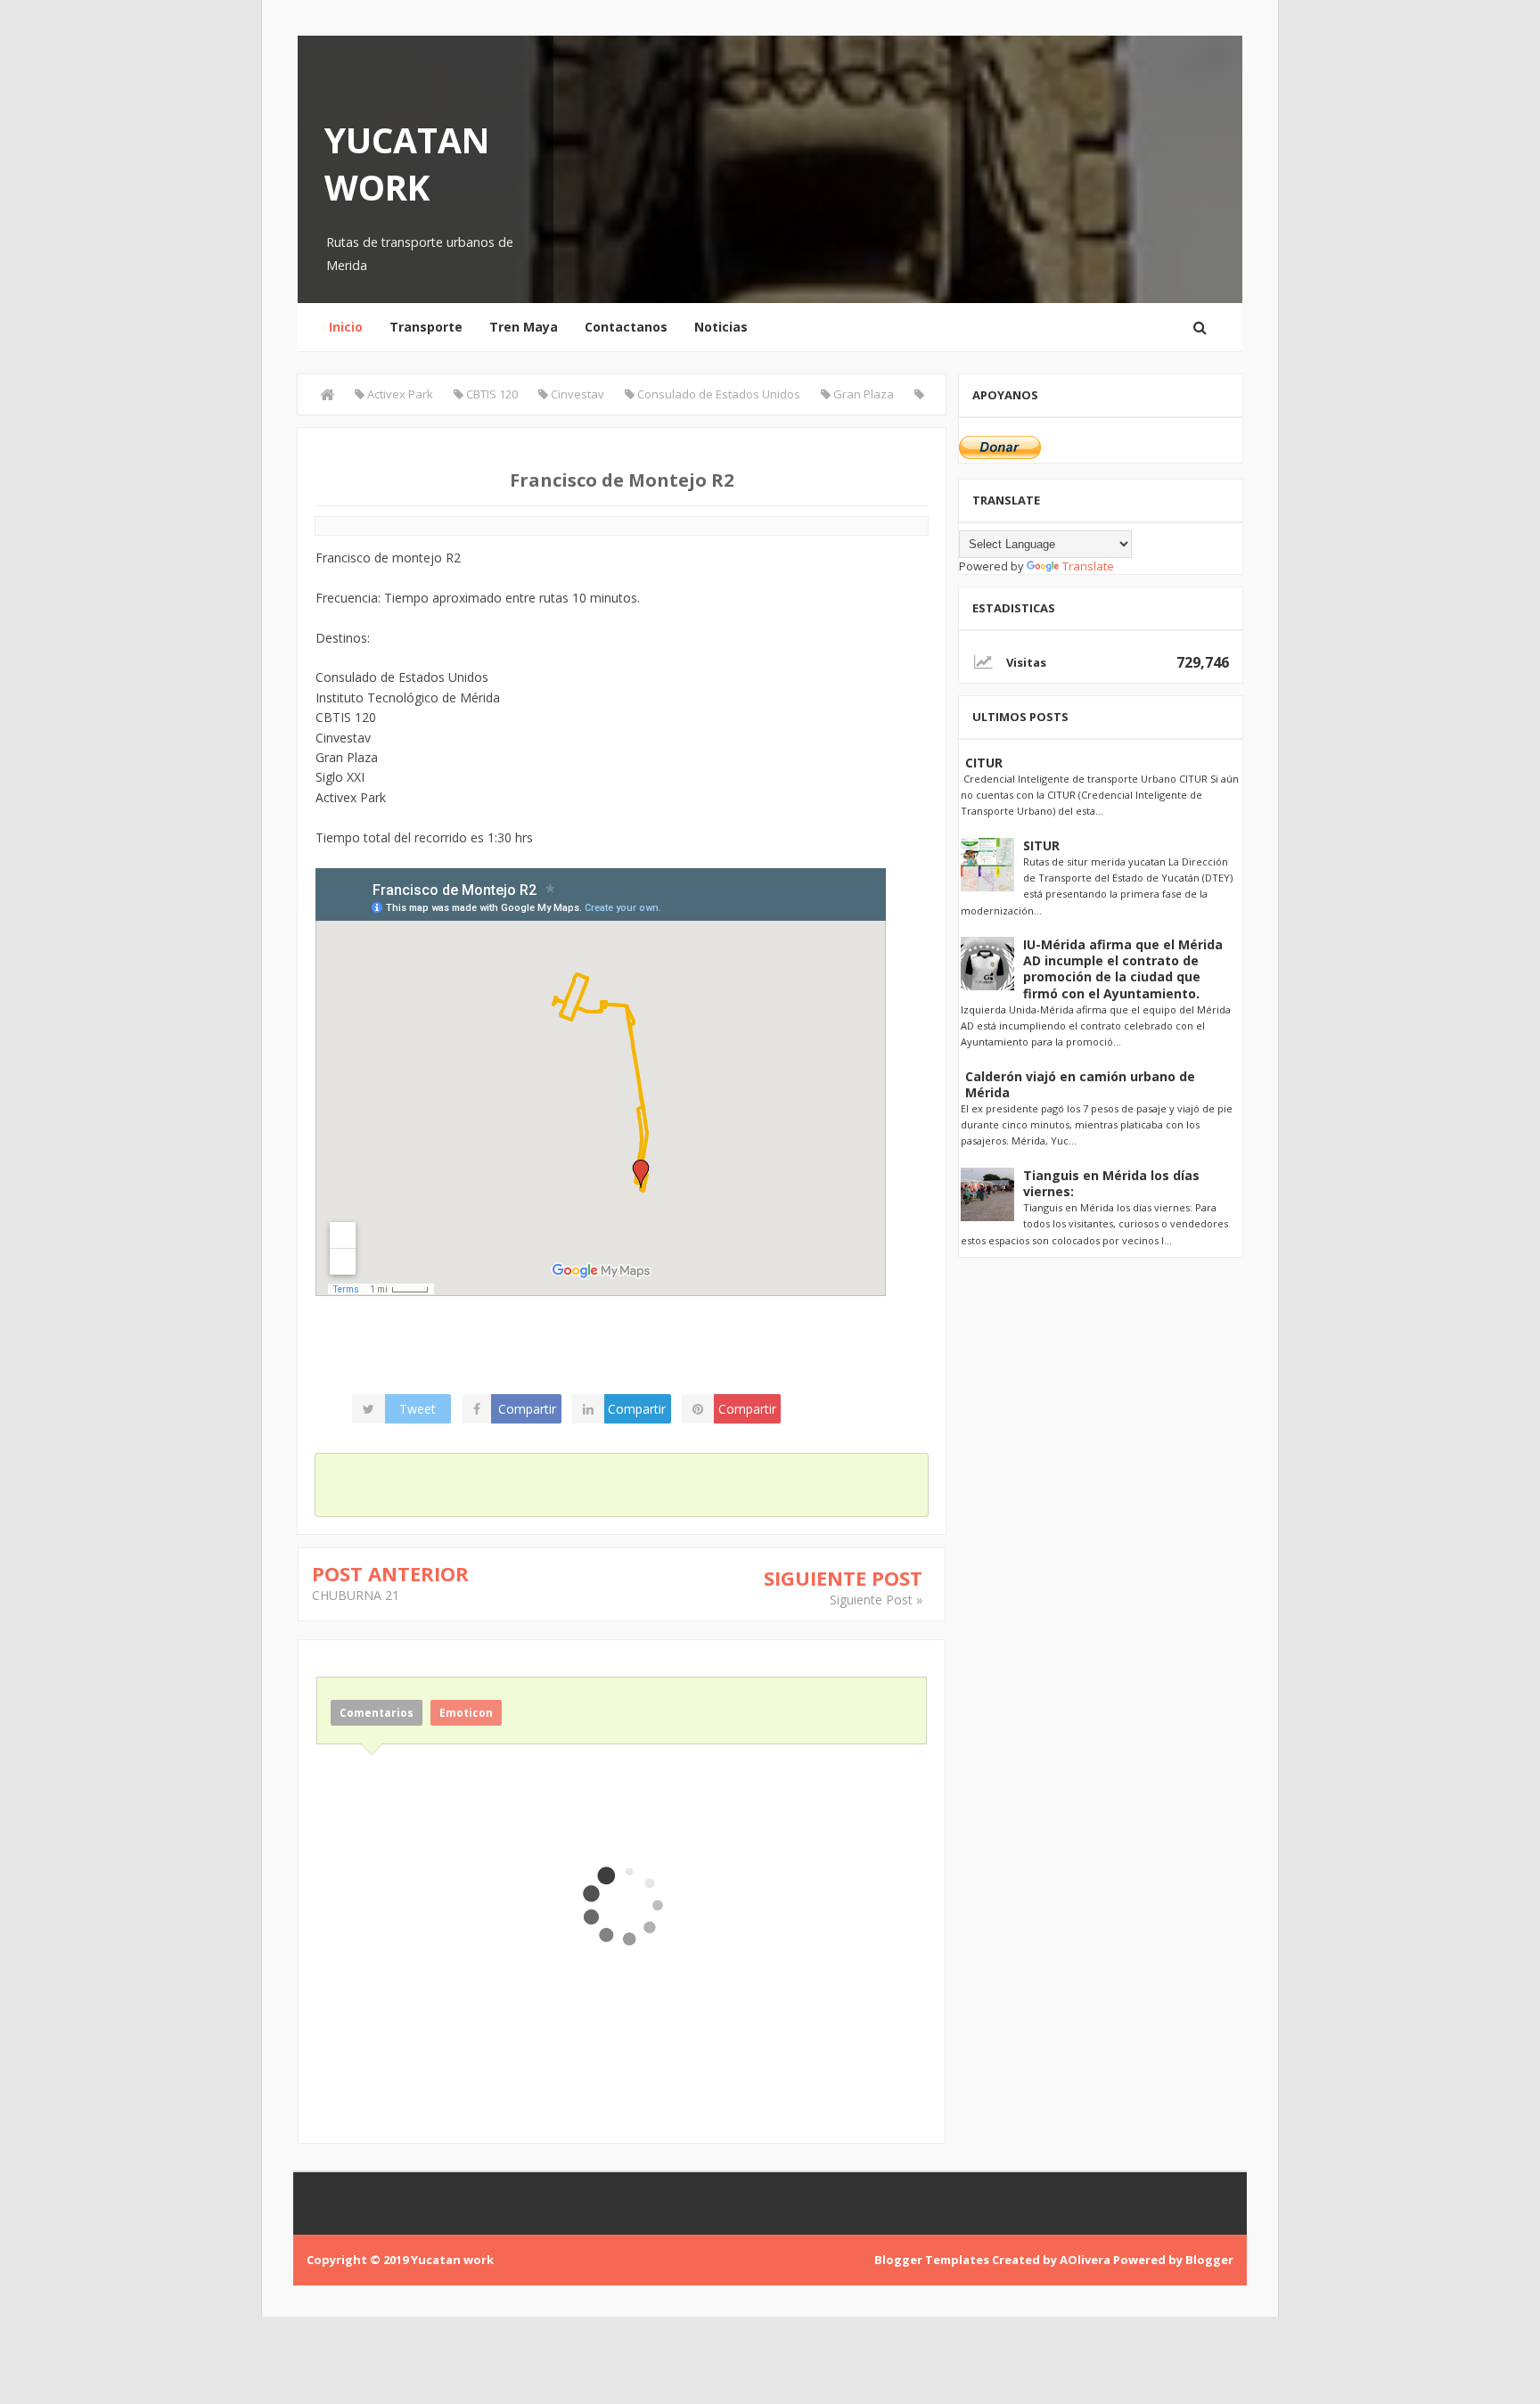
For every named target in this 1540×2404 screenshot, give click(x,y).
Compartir (527, 1409)
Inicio (346, 327)
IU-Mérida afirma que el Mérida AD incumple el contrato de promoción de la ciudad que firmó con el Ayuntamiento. (1123, 969)
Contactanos (626, 327)
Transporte (426, 327)
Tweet (418, 1409)
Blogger (1209, 2260)
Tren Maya (524, 327)
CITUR (984, 763)
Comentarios (377, 1713)
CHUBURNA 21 (356, 1595)
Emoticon (466, 1713)
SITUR (1041, 845)
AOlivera (1085, 2260)
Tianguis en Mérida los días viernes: (1111, 1183)
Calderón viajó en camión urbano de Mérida (1080, 1084)
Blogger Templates (932, 2260)
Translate (1088, 566)
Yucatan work (407, 163)
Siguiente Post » (876, 1600)
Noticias (721, 327)
